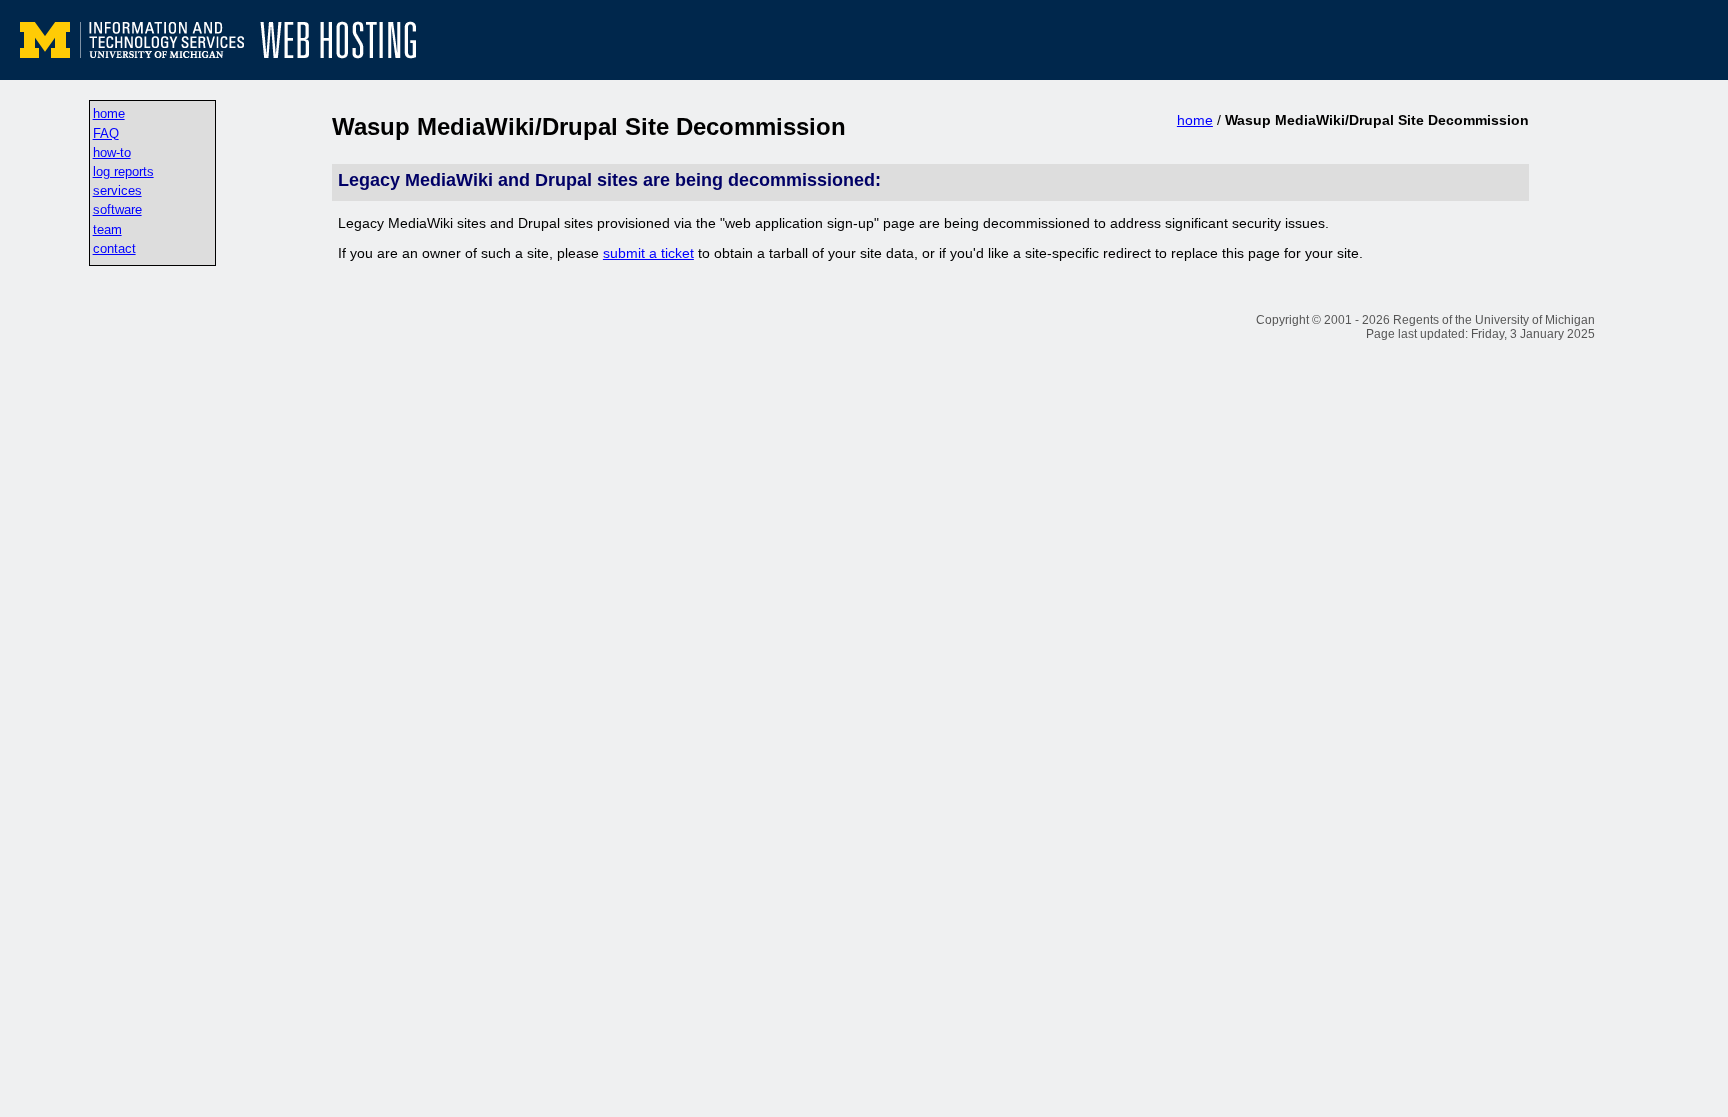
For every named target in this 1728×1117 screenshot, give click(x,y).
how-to (112, 152)
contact (114, 248)
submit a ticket (648, 253)
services (117, 190)
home (109, 113)
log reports (123, 171)
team (107, 229)
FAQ (106, 133)
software (117, 209)
